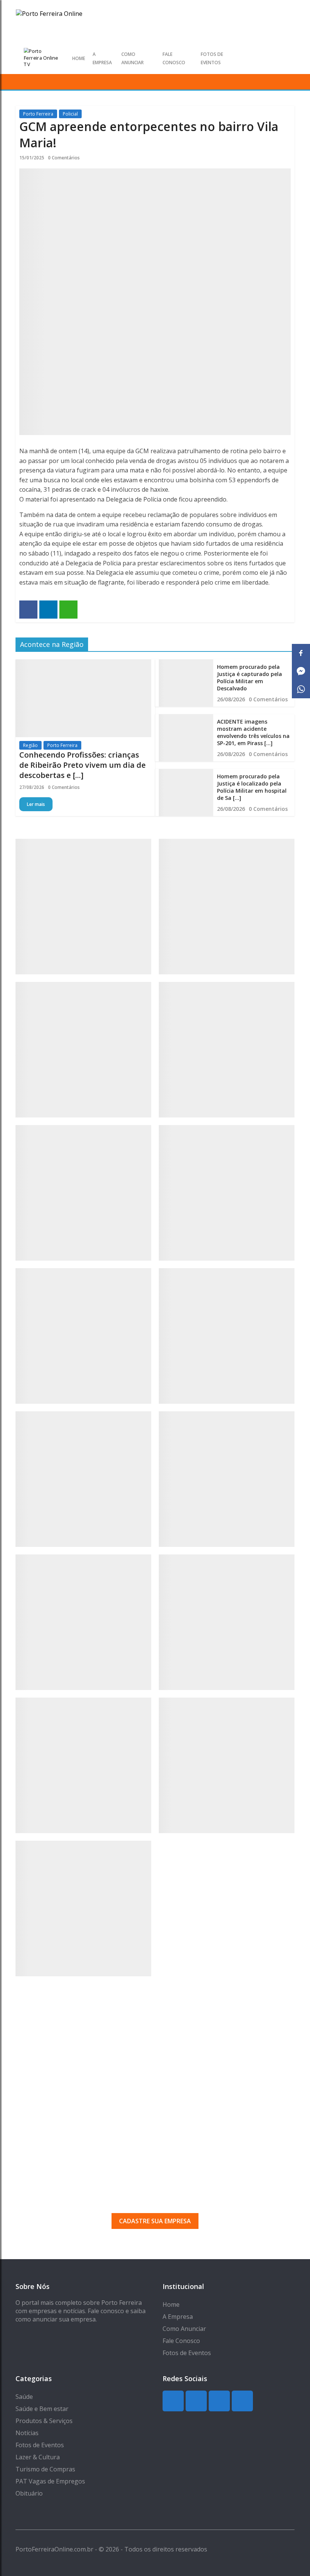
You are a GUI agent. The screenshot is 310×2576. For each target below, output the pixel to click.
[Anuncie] (227, 1336)
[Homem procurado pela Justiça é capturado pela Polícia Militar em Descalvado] (186, 683)
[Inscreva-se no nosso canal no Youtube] (288, 58)
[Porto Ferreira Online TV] (42, 58)
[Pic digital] (83, 907)
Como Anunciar (184, 2329)
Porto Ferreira (38, 114)
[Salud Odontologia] (227, 1622)
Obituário (29, 2493)
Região (30, 745)
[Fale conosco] (227, 1050)
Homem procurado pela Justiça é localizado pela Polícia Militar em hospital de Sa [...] (252, 787)
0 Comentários (64, 158)
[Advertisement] (155, 2074)
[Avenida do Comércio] (83, 1908)
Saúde (24, 2397)
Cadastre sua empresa (155, 2221)
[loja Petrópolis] (83, 1765)
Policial (70, 114)
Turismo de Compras (45, 2469)
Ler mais (36, 804)
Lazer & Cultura (38, 2457)
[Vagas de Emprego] (227, 1193)
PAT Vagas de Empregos (50, 2481)
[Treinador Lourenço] (227, 1765)
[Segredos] (227, 907)
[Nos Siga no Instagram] (263, 58)
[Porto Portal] (227, 1479)
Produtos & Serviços (44, 2421)
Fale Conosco (181, 2341)
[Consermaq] (83, 1622)
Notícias (27, 2433)
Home (79, 58)
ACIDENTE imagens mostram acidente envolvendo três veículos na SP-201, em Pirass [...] (253, 732)
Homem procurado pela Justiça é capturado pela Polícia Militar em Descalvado (250, 678)
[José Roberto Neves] (83, 1479)
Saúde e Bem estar (42, 2409)
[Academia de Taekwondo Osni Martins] (83, 1193)
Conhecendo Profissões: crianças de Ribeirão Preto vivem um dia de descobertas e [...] (82, 765)
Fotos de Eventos (187, 2353)
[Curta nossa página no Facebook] (276, 58)
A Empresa (178, 2317)
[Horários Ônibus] (83, 1336)
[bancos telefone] (83, 1050)
